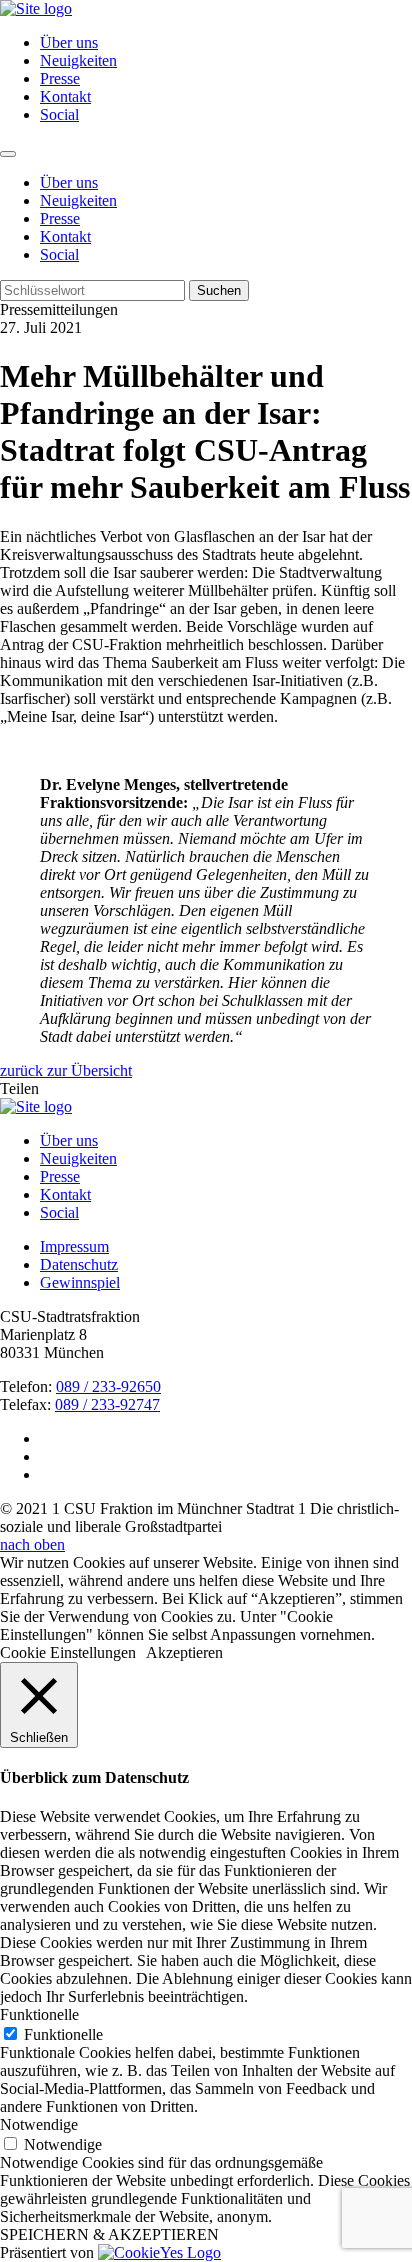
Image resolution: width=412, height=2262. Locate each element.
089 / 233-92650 (108, 1386)
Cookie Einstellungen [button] (68, 1652)
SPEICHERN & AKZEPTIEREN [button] (109, 2234)
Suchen (219, 290)
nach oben (32, 1544)
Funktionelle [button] (39, 2014)
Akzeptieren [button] (184, 1652)
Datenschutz (79, 1264)
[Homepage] (36, 1106)
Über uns (69, 42)
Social (59, 114)
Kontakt (65, 96)
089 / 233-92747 (107, 1404)
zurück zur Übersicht (66, 1070)
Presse (60, 78)
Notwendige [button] (39, 2124)
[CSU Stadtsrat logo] (36, 8)
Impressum (74, 1246)
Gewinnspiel (80, 1282)
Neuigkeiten (78, 60)
